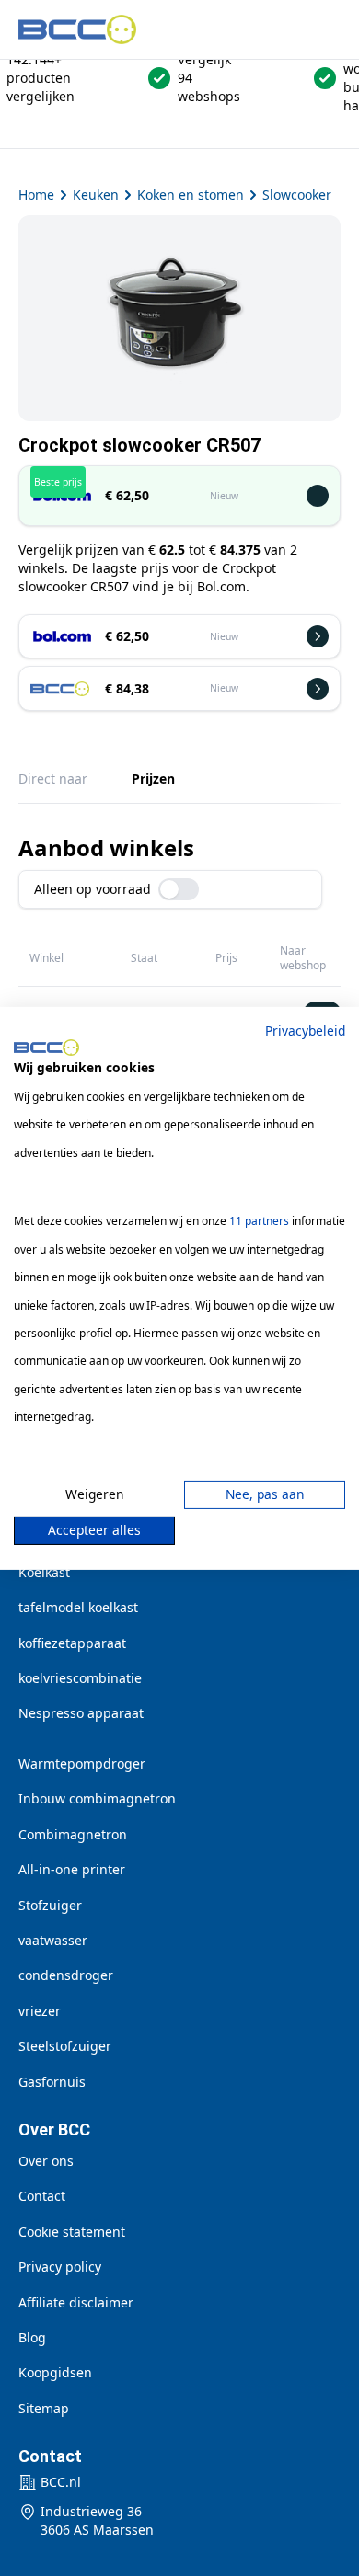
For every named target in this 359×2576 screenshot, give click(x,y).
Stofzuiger (50, 1905)
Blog (32, 2337)
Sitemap (44, 2408)
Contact (42, 2196)
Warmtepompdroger (82, 1763)
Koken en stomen (191, 195)
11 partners (259, 1221)
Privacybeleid (305, 1030)
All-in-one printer (72, 1869)
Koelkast (44, 1572)
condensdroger (66, 1975)
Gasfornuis (52, 2082)
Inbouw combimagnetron (97, 1798)
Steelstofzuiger (65, 2046)
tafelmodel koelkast (78, 1607)
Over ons (46, 2161)
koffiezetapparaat (72, 1643)
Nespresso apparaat (81, 1713)
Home (36, 195)
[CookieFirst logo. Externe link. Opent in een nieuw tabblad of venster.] (46, 1048)
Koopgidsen (55, 2372)
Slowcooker (297, 195)
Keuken (96, 195)
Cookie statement (72, 2232)
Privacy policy (60, 2267)
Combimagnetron (73, 1834)
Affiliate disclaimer (76, 2302)
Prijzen (153, 779)
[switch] (179, 889)
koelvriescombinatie (80, 1678)
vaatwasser (53, 1940)
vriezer (40, 2011)
